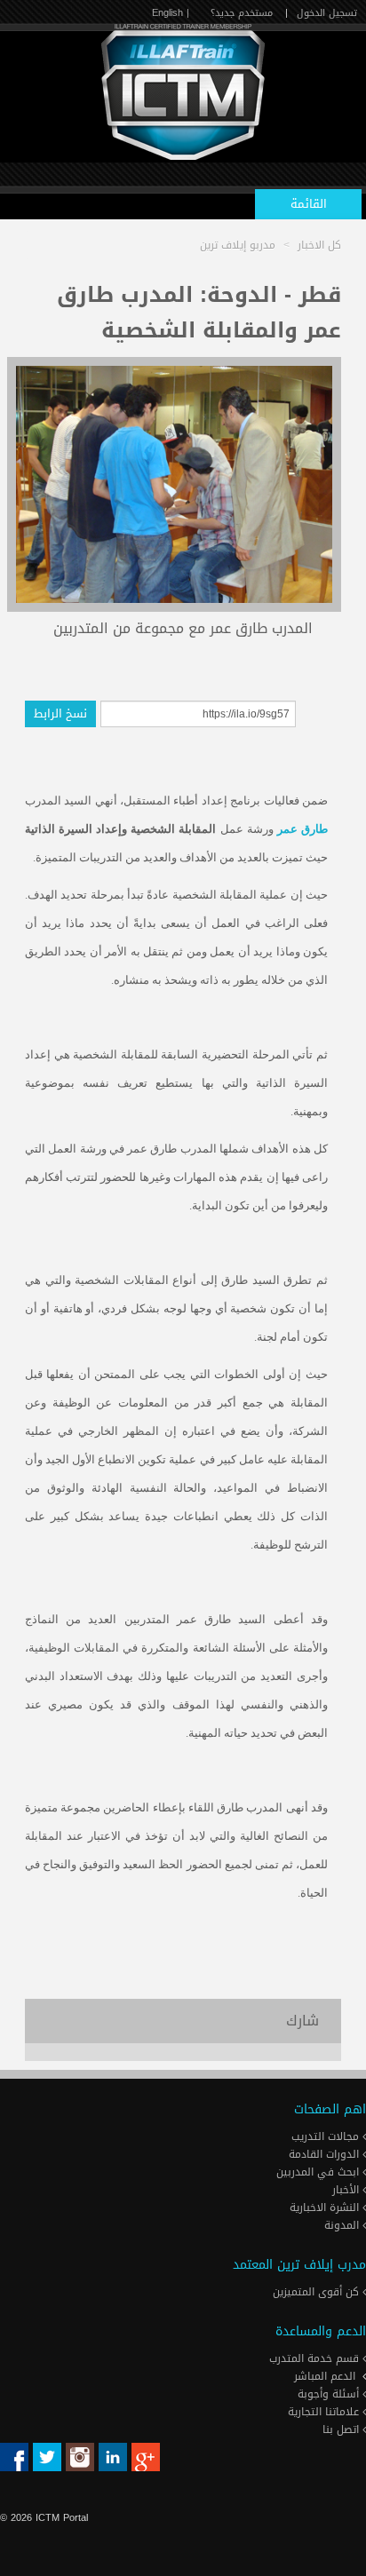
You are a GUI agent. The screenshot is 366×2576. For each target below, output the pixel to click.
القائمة (309, 204)
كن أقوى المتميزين (318, 2292)
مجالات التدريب (327, 2136)
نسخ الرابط (60, 713)
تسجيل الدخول (327, 13)
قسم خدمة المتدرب (316, 2358)
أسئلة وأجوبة (330, 2394)
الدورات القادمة (326, 2154)
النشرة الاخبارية (326, 2207)
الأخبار (347, 2190)
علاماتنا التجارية (325, 2412)
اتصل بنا (342, 2429)
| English (171, 13)
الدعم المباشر (325, 2376)
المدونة (343, 2225)
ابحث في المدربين (319, 2172)
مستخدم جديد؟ (242, 13)
